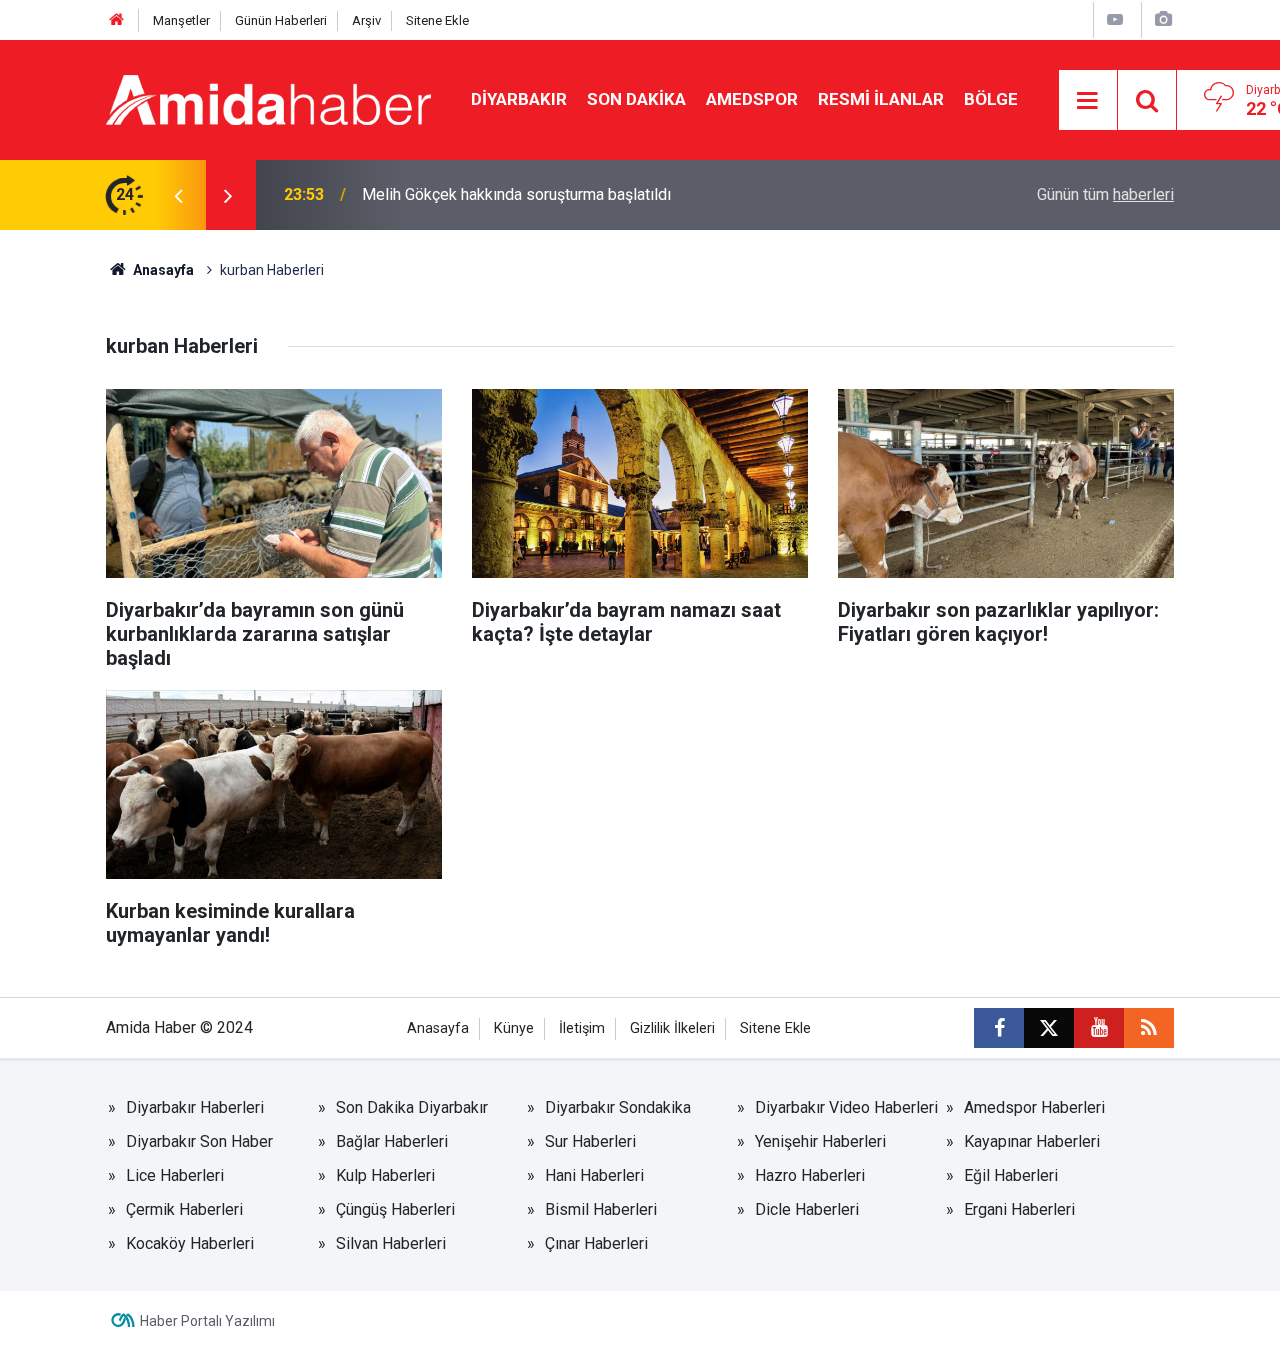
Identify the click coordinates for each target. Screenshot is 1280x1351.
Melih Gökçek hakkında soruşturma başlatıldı (516, 194)
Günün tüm (1105, 194)
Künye (514, 1028)
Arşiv (366, 20)
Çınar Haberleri (596, 1243)
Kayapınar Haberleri (1032, 1141)
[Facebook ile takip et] (999, 1028)
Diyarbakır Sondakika (618, 1107)
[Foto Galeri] (1163, 19)
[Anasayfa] (117, 20)
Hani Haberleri (594, 1175)
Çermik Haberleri (184, 1209)
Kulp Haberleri (385, 1175)
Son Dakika (636, 99)
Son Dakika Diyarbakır (412, 1107)
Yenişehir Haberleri (820, 1141)
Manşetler (181, 20)
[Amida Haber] (268, 98)
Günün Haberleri (281, 20)
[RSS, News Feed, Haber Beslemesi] (1149, 1028)
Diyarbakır (519, 99)
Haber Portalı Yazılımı (207, 1321)
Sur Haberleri (590, 1141)
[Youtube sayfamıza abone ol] (1099, 1028)
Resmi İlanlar (881, 99)
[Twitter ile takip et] (1049, 1028)
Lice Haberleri (175, 1175)
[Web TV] (1115, 19)
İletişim (582, 1028)
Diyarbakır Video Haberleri (846, 1107)
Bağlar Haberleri (392, 1141)
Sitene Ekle (437, 20)
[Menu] (1088, 101)
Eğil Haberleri (1011, 1175)
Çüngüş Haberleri (395, 1209)
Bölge (991, 99)
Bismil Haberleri (601, 1209)
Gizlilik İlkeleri (672, 1028)
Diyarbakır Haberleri (195, 1107)
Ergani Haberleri (1019, 1209)
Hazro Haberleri (810, 1175)
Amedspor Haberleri (1034, 1107)
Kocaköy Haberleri (190, 1243)
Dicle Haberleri (807, 1209)
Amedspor (752, 99)
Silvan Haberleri (391, 1243)
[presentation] (178, 195)
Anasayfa (162, 270)
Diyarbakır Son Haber (199, 1141)
